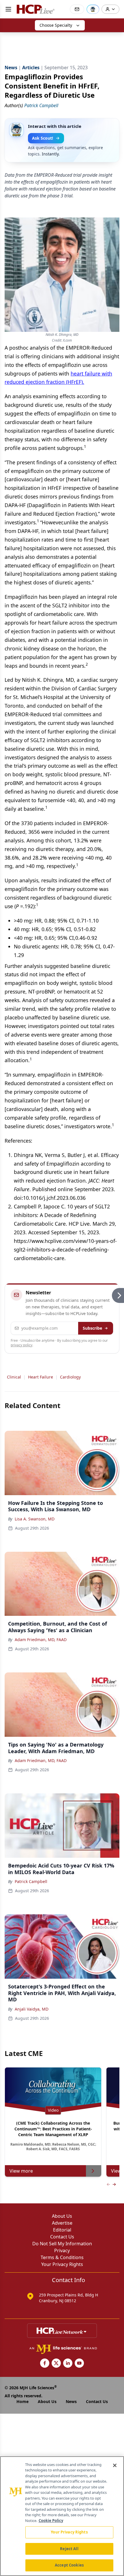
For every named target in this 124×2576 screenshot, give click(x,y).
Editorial (62, 2230)
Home (22, 2401)
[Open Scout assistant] (93, 9)
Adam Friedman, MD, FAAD (41, 1640)
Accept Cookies (69, 2565)
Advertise (62, 2223)
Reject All (69, 2549)
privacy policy (21, 1345)
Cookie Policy (51, 2521)
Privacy (62, 2250)
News (71, 2401)
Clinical (14, 1377)
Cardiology (70, 1377)
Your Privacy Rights (62, 2264)
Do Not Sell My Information (62, 2244)
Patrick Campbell (31, 1881)
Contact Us (62, 2237)
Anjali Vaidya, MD (32, 2009)
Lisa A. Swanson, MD (35, 1519)
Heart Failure (41, 1377)
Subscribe (92, 1328)
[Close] (115, 2465)
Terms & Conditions (62, 2257)
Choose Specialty (56, 25)
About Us (62, 2216)
